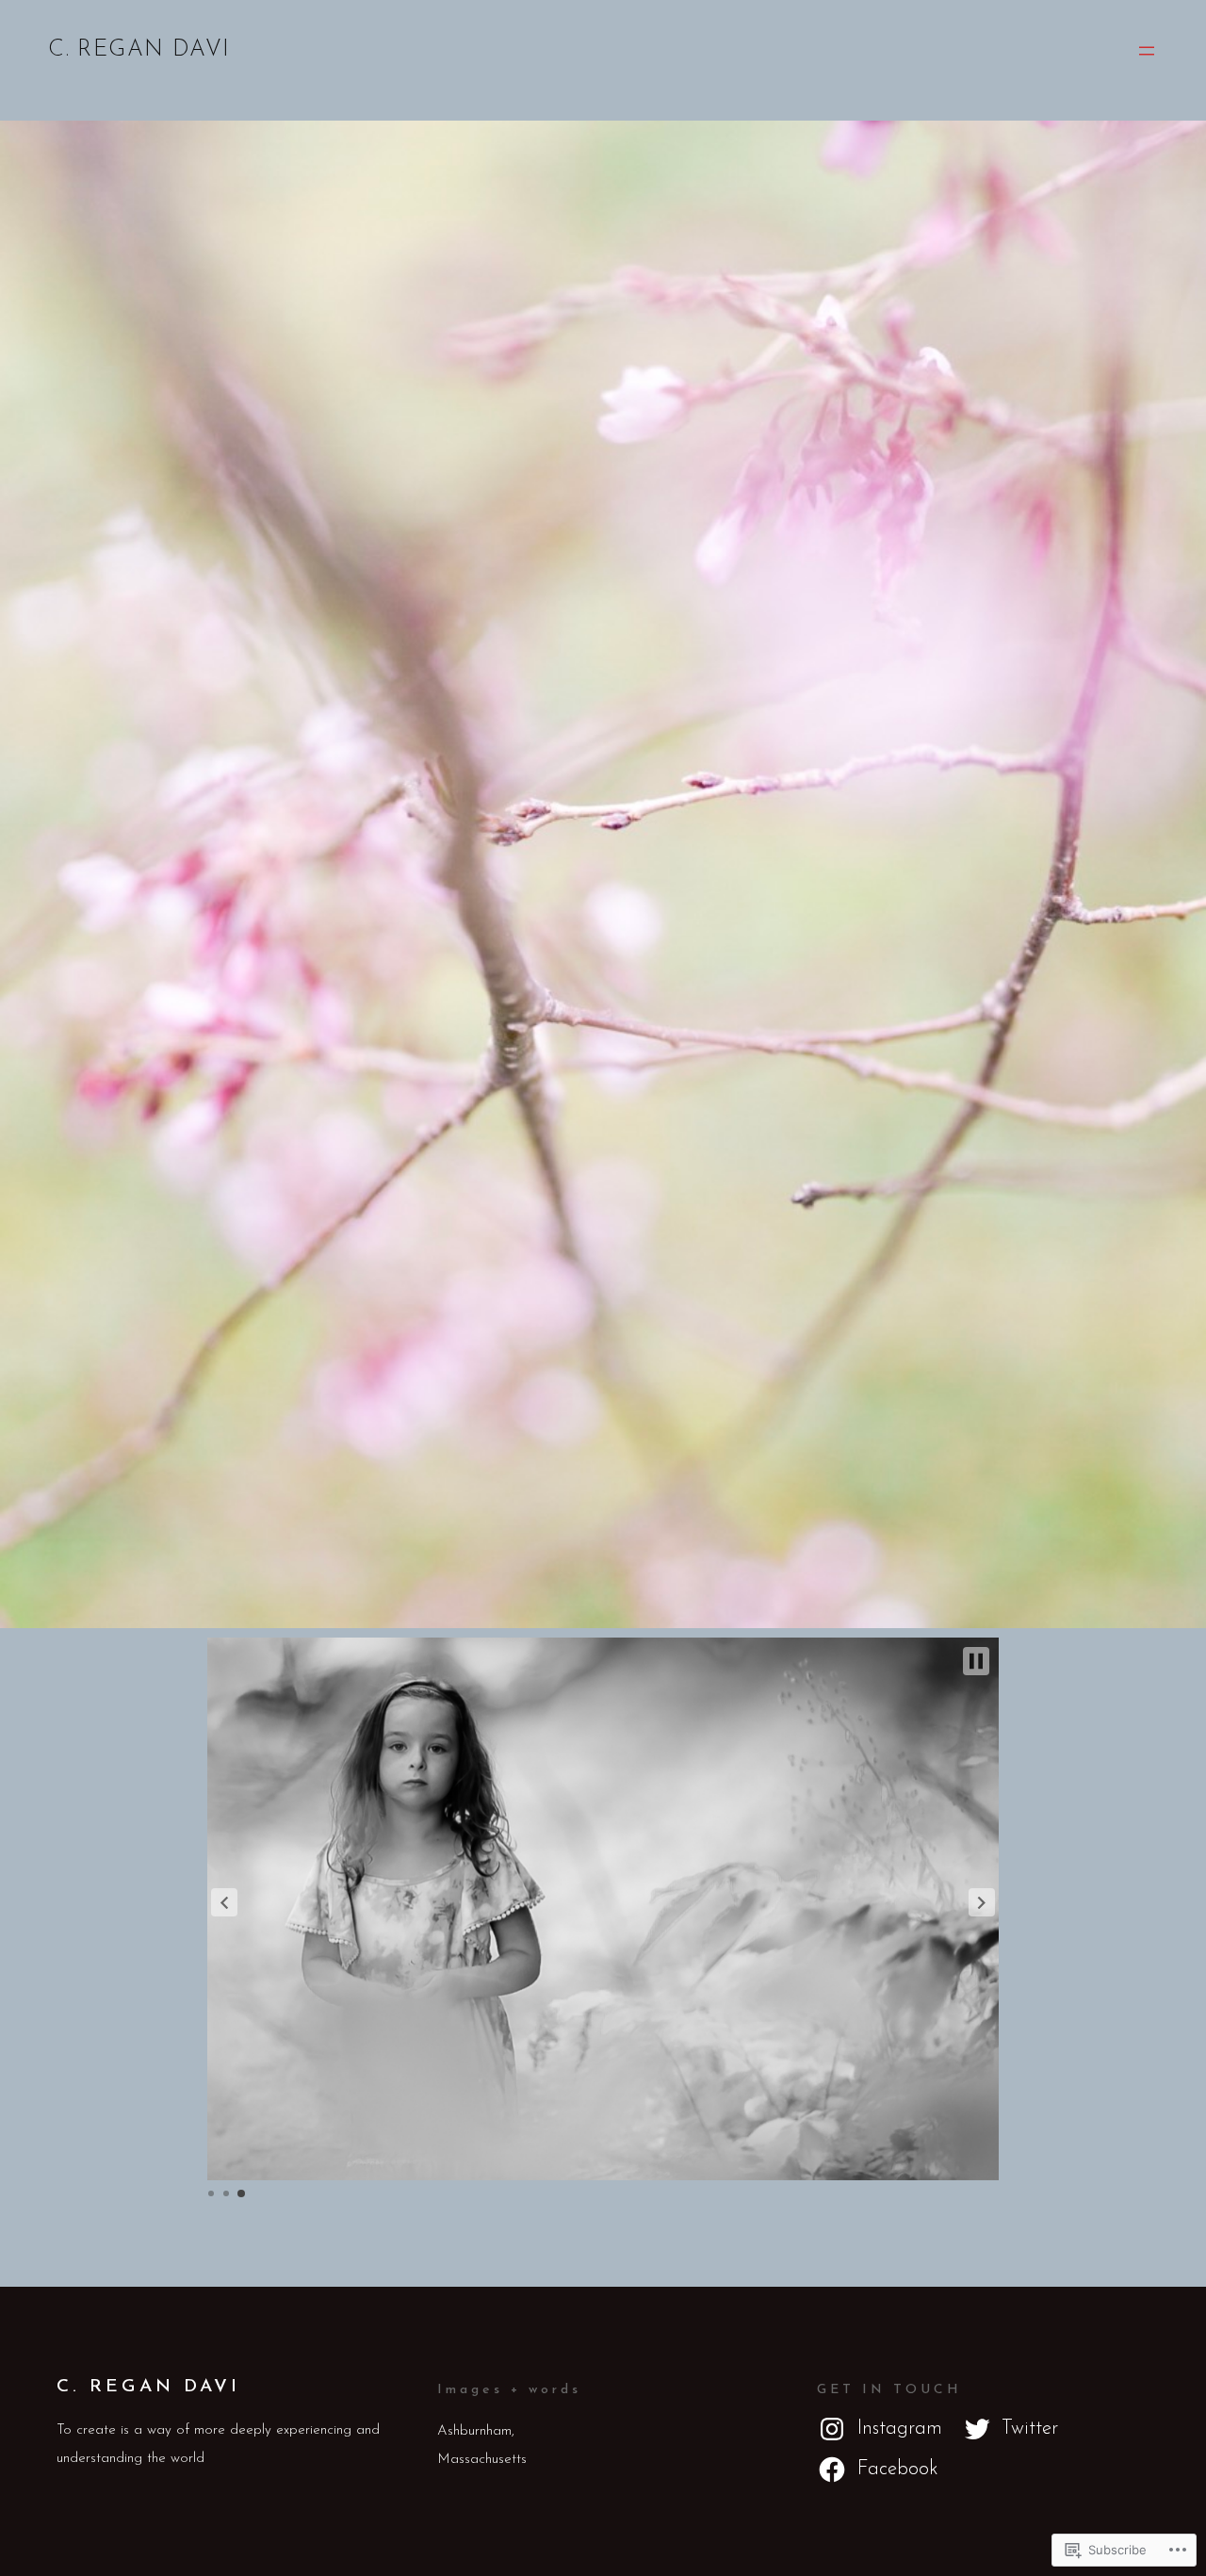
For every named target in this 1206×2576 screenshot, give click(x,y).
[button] (224, 1902)
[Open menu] (1147, 51)
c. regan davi (139, 50)
